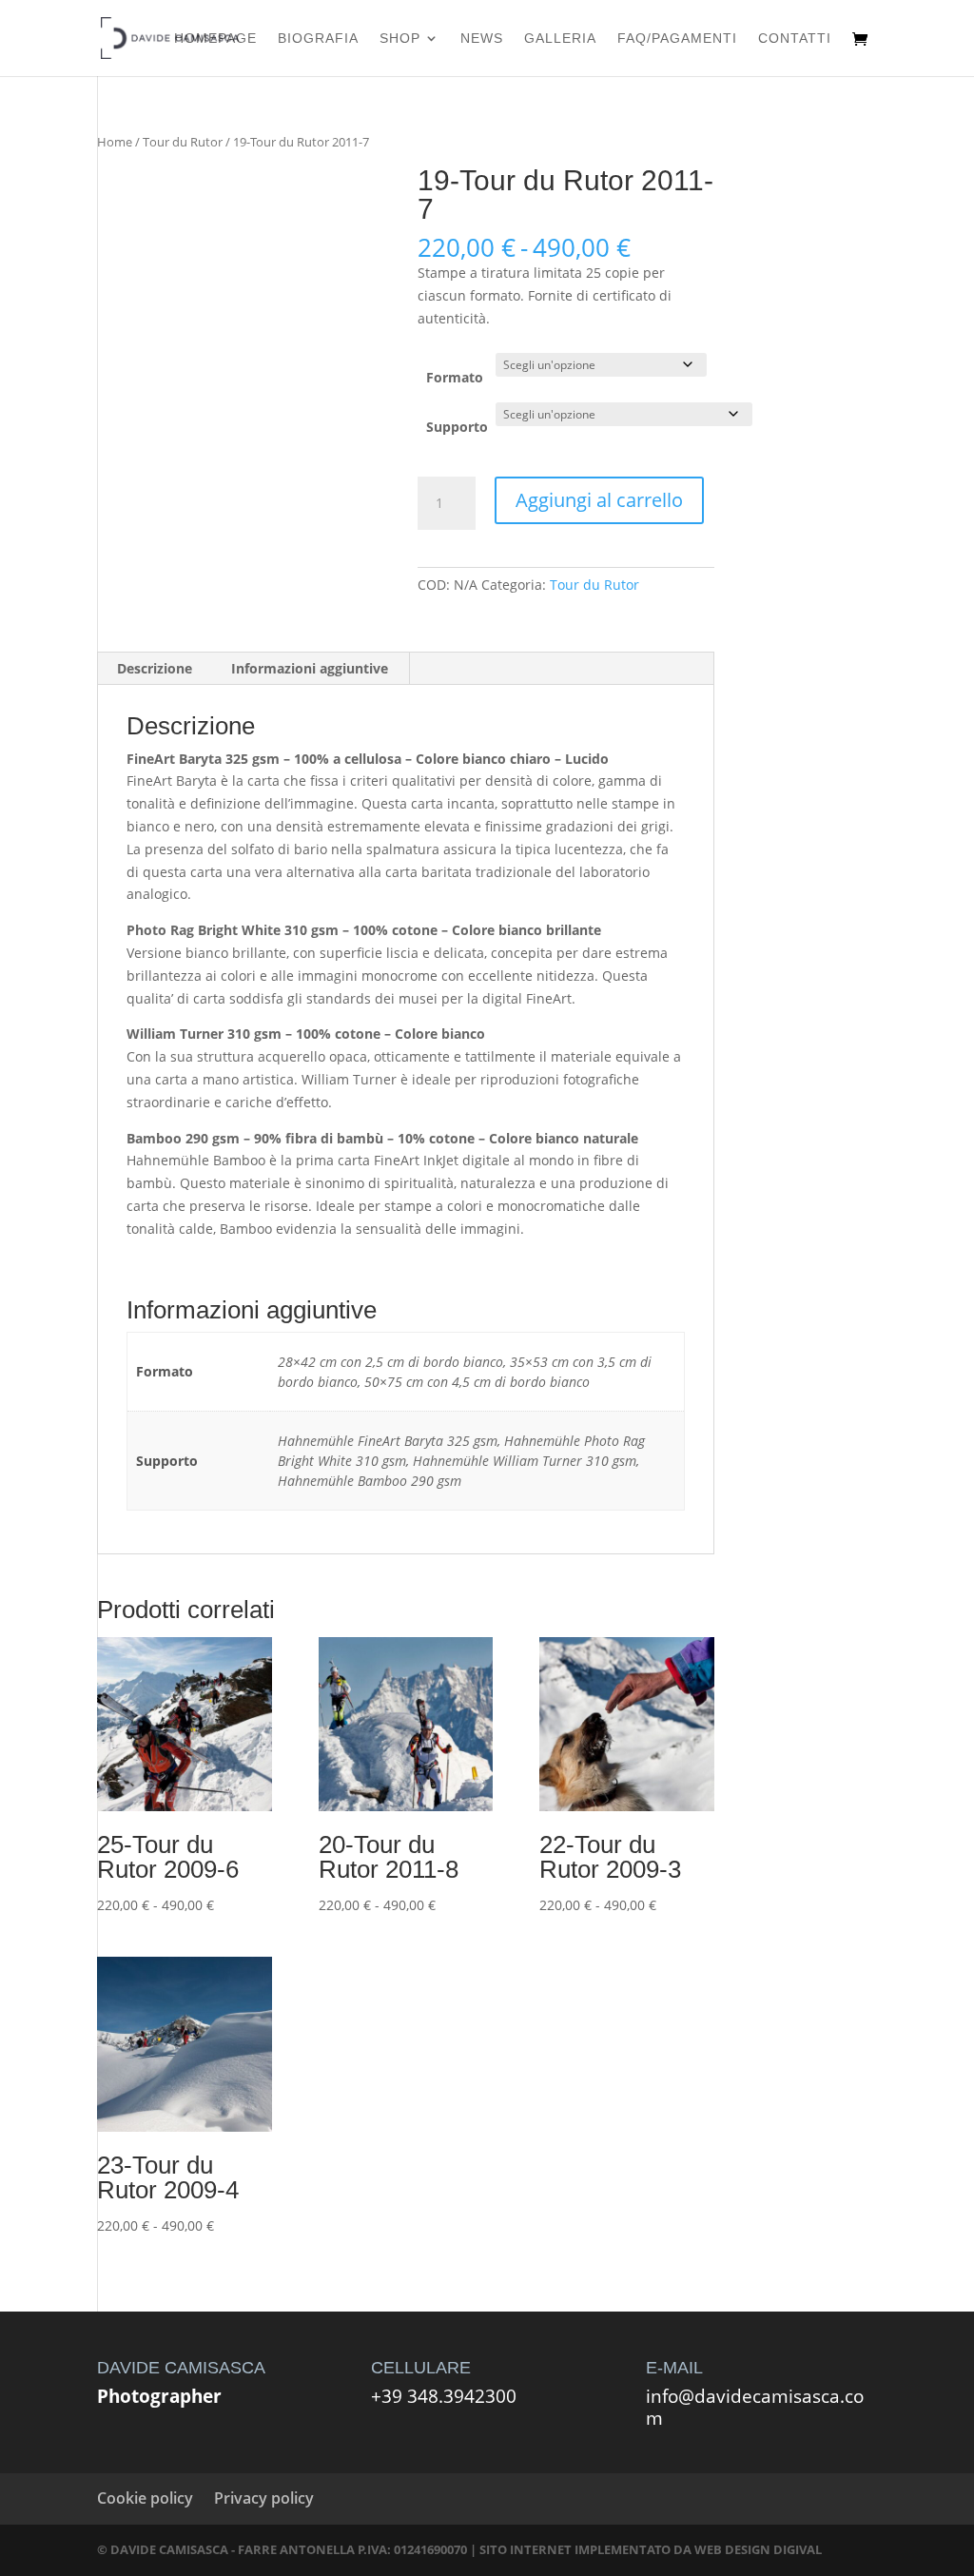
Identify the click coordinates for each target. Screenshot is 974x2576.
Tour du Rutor (183, 142)
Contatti (795, 39)
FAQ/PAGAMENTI (677, 39)
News (482, 39)
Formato (455, 377)
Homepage (215, 39)
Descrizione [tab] (155, 668)
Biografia (318, 39)
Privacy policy (264, 2498)
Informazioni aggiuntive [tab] (310, 668)
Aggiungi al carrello (599, 500)
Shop (400, 39)
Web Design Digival (758, 2549)
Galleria (560, 39)
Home (115, 142)
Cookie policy (145, 2498)
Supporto (457, 427)
